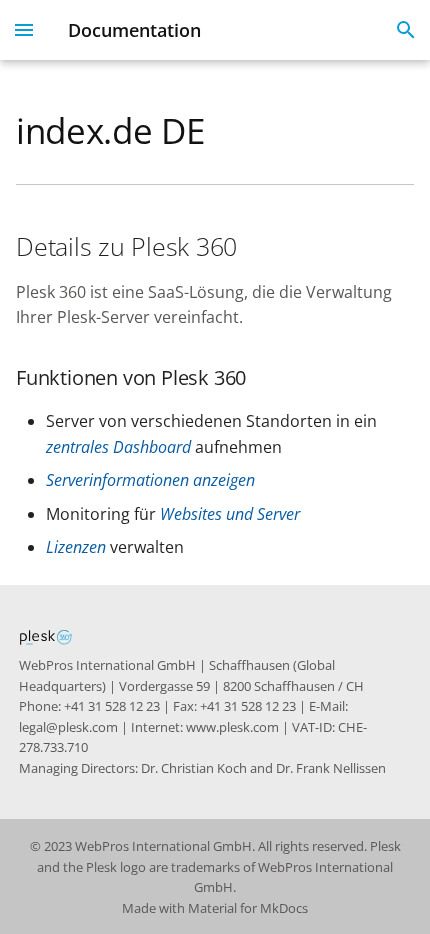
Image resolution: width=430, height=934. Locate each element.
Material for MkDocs (248, 908)
